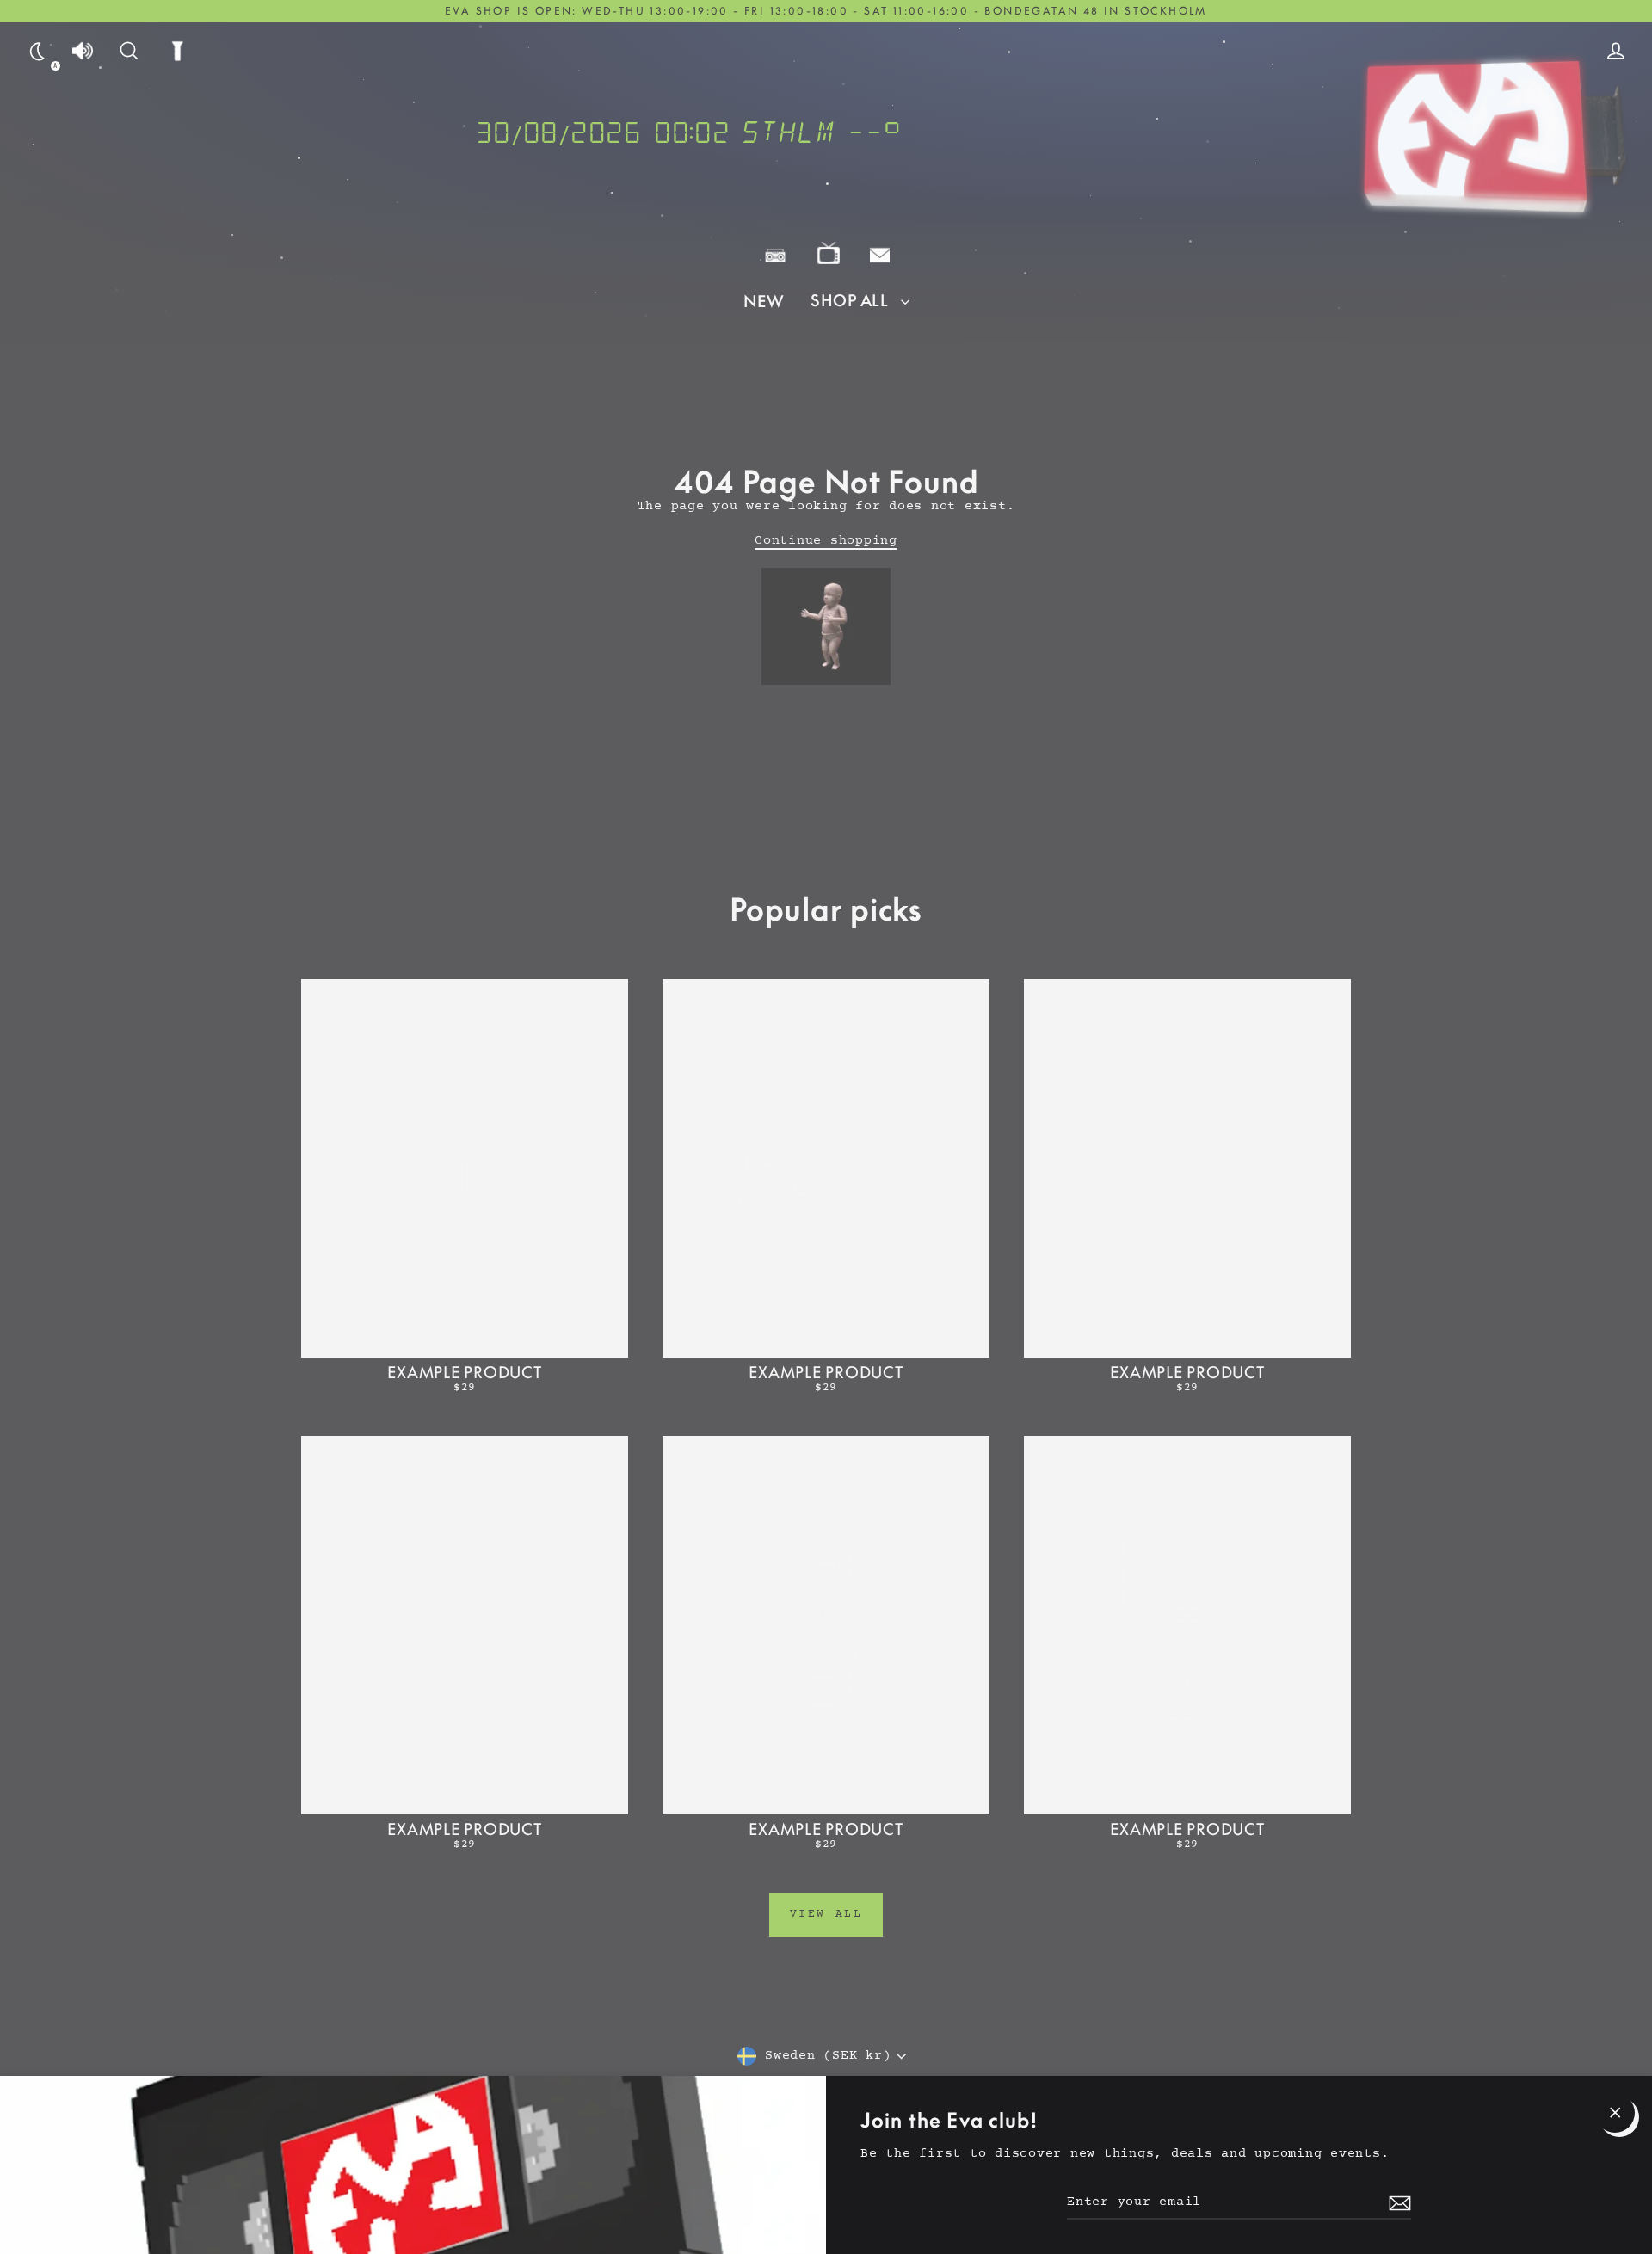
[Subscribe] (1397, 2203)
